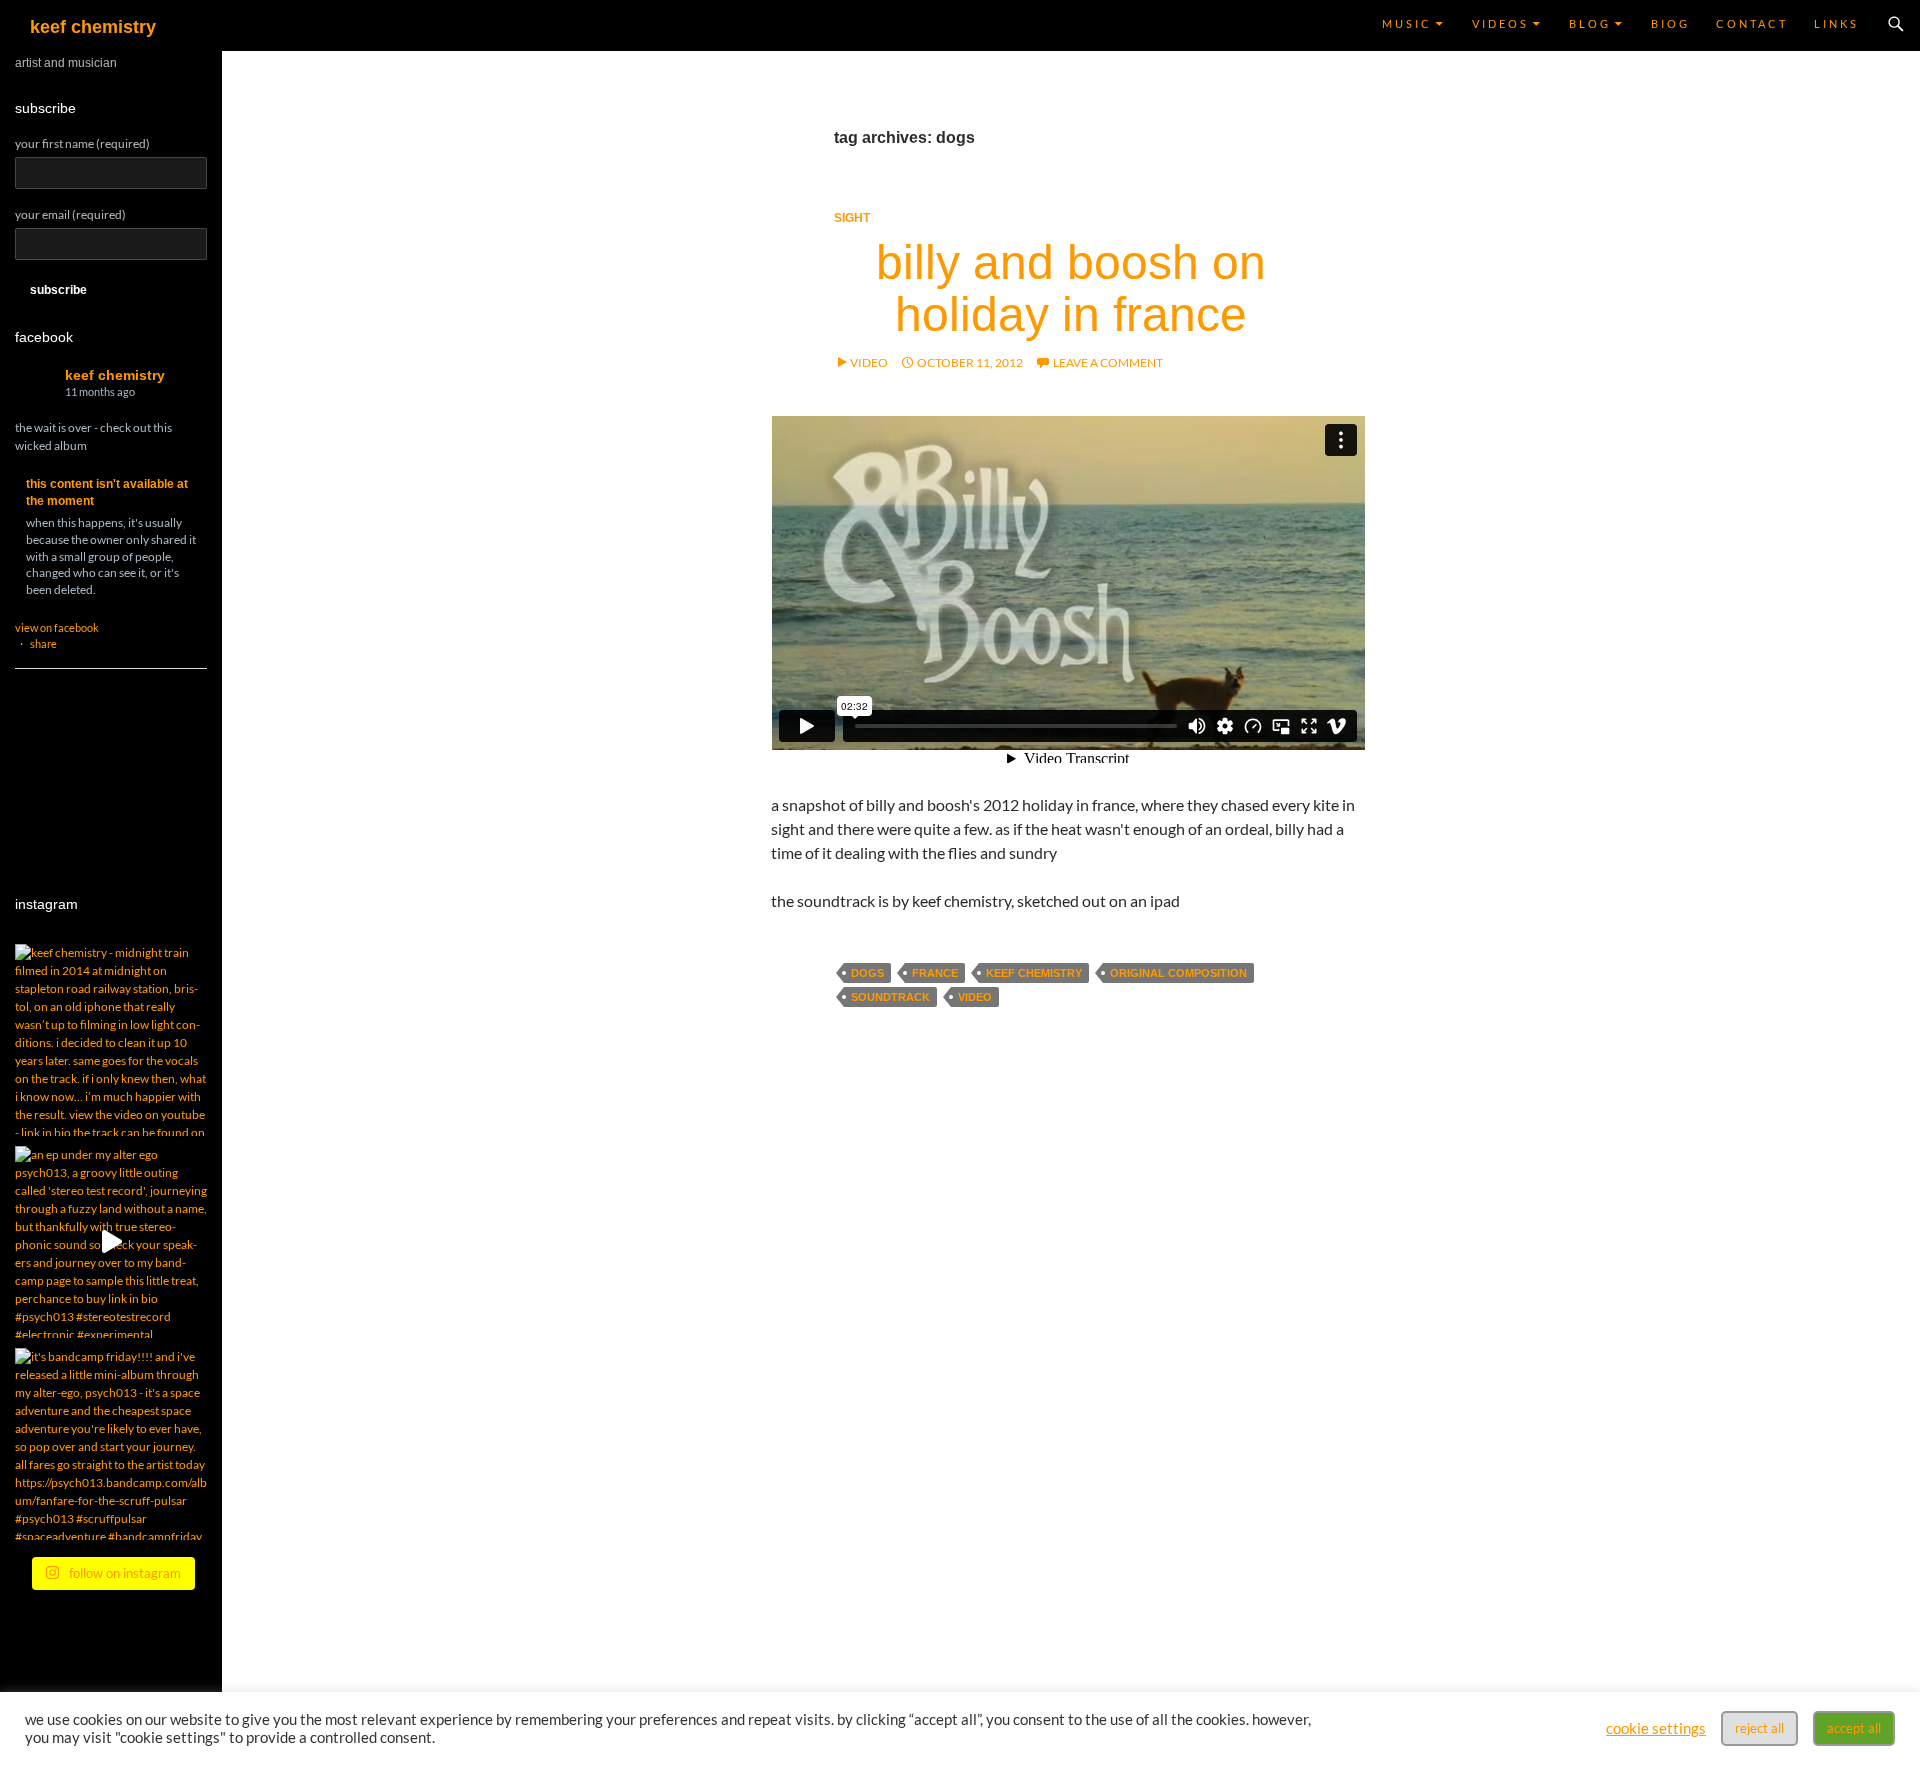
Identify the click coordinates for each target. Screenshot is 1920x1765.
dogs (867, 973)
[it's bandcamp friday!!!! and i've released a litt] (111, 1444)
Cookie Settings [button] (1656, 1728)
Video (869, 362)
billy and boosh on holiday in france (1071, 288)
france (935, 973)
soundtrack (890, 997)
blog (1590, 23)
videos (1500, 23)
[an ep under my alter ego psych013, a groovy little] (111, 1242)
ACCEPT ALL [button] (1854, 1728)
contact (1752, 23)
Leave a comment (1108, 362)
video (975, 997)
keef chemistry (93, 27)
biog (1670, 23)
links (1836, 23)
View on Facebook (57, 627)
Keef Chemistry (115, 375)
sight (852, 218)
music (1407, 23)
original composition (1178, 973)
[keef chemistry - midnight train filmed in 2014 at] (111, 1040)
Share (43, 643)
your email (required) (70, 214)
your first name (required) (82, 143)
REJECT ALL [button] (1759, 1728)
